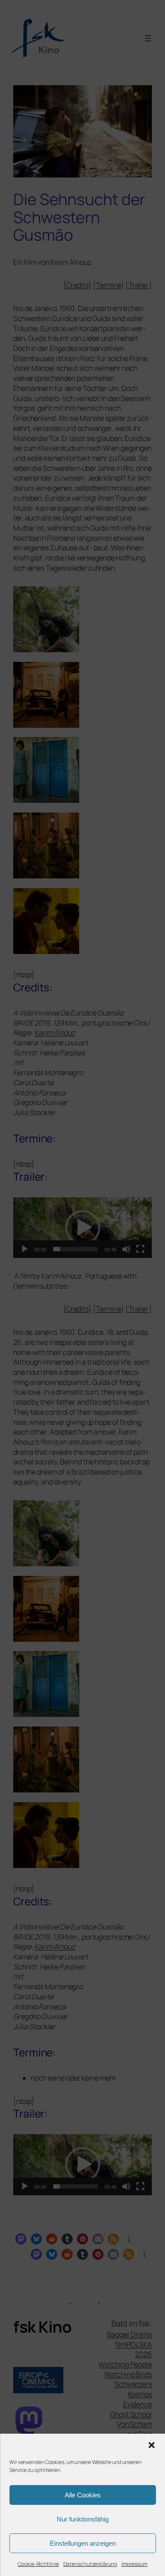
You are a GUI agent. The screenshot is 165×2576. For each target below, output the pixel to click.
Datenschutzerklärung (90, 2564)
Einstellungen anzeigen (83, 2543)
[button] (151, 2445)
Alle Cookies (83, 2495)
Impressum (134, 2564)
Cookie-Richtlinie (38, 2564)
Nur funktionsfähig (83, 2519)
